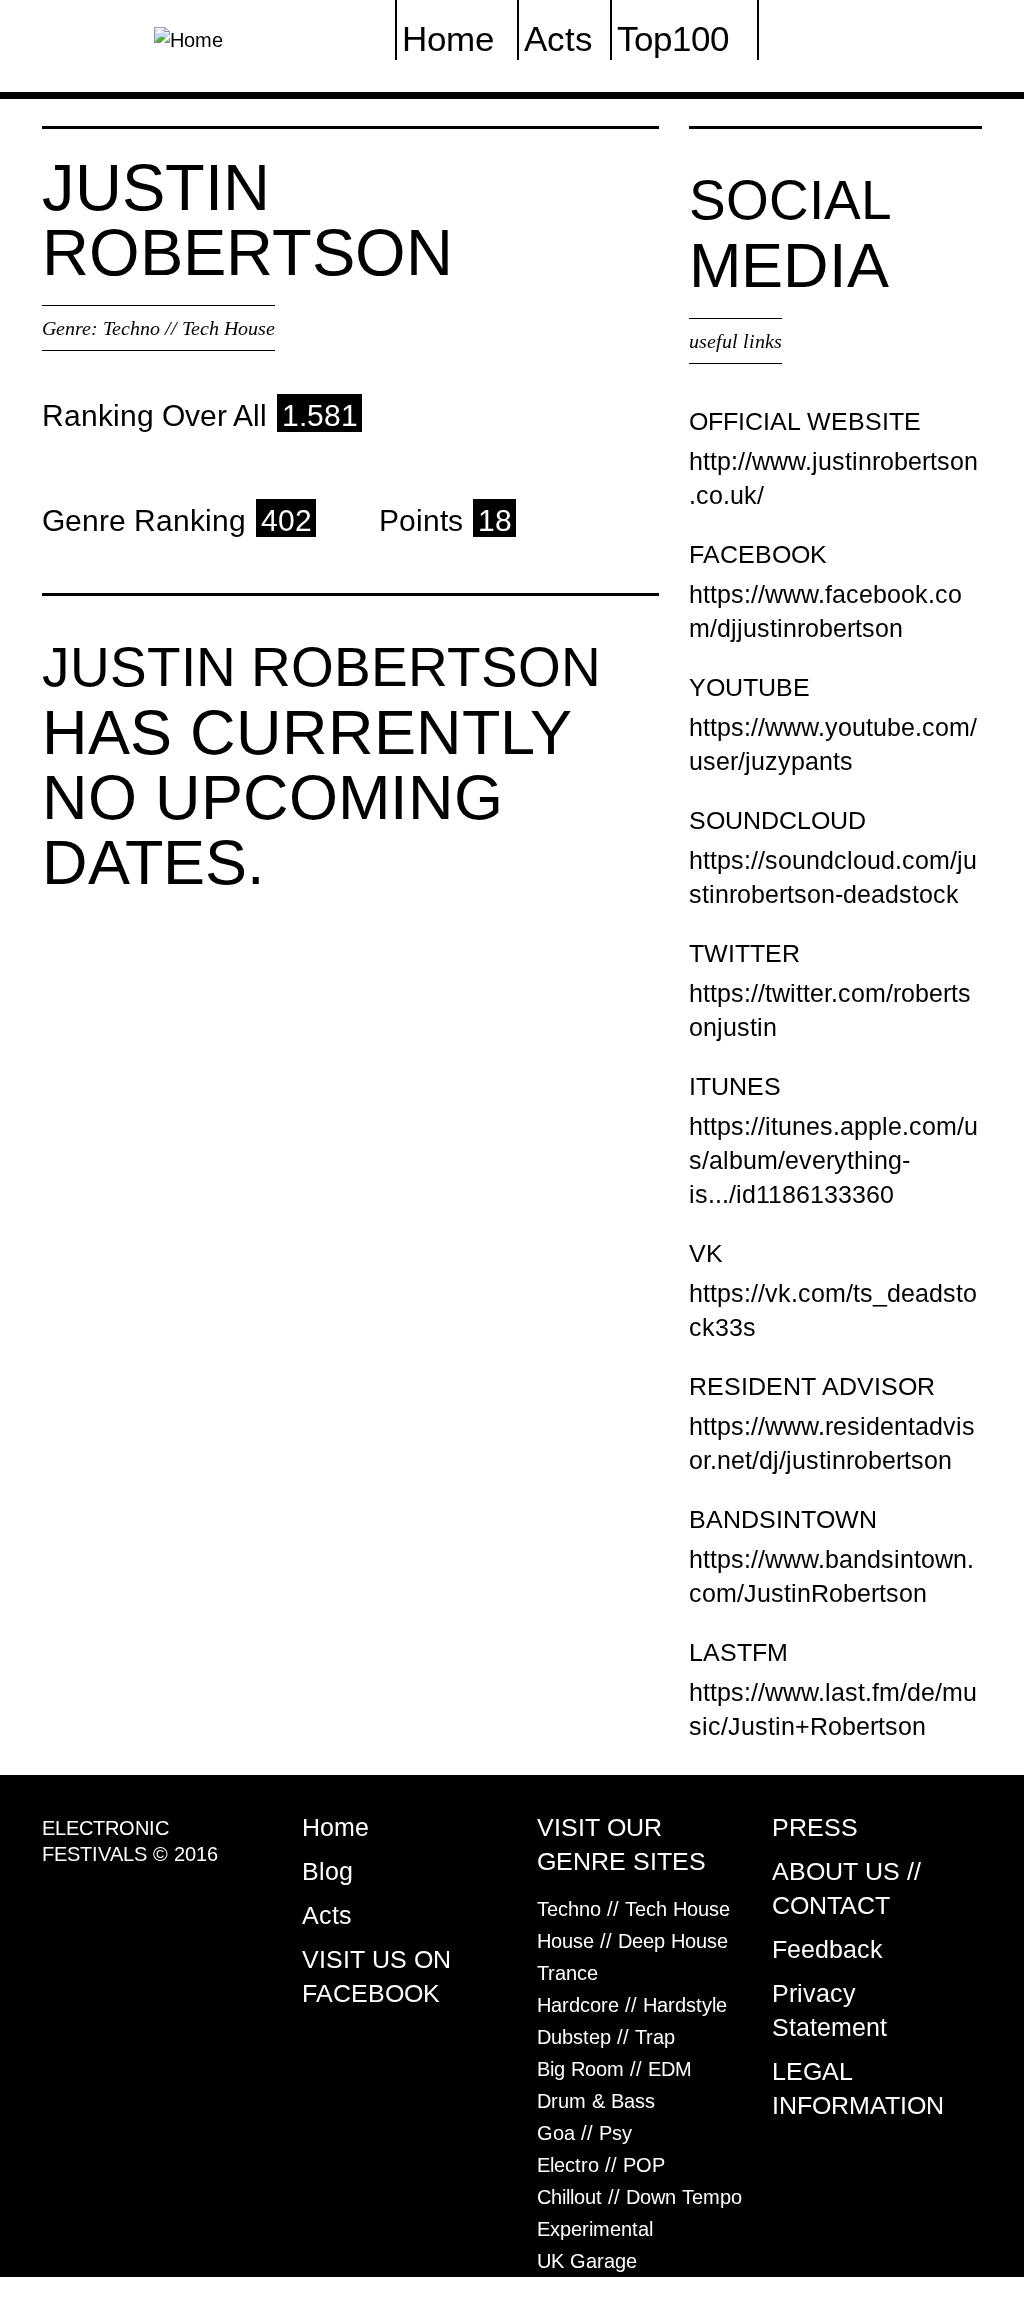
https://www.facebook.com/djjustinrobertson (825, 611)
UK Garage (587, 2261)
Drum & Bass (596, 2101)
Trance (567, 1973)
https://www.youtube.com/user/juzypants (833, 744)
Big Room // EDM (614, 2069)
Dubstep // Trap (606, 2037)
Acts (327, 1915)
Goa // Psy (584, 2133)
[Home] (188, 38)
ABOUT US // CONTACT (846, 1888)
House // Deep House (632, 1941)
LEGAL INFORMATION (858, 2088)
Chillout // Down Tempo (639, 2197)
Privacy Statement (829, 2010)
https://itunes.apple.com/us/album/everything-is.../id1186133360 (833, 1160)
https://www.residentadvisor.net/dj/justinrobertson (832, 1443)
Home (335, 1827)
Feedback (827, 1949)
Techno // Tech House (189, 328)
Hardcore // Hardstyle (632, 2005)
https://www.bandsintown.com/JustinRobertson (831, 1576)
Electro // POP (601, 2165)
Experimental (595, 2229)
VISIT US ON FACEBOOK (376, 1976)
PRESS (815, 1827)
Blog (327, 1871)
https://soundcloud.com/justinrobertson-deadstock (833, 877)
